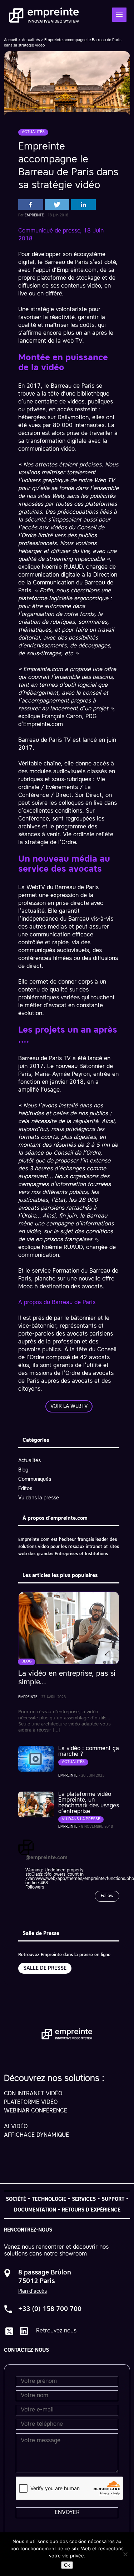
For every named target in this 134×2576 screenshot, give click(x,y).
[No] (125, 2554)
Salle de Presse (45, 1968)
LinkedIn (83, 205)
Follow (107, 1896)
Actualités (31, 40)
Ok (67, 2565)
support (113, 2199)
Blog (23, 1470)
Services (84, 2199)
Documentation (35, 2210)
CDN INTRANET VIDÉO (33, 2094)
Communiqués (35, 1479)
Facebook (31, 205)
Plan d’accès (33, 2291)
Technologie (49, 2199)
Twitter (57, 205)
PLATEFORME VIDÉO (31, 2102)
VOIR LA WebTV (69, 1406)
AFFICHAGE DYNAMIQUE (36, 2135)
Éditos (25, 1489)
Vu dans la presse (39, 1498)
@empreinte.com (46, 1858)
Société (16, 2199)
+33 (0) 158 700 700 (50, 2309)
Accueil (11, 40)
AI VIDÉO (16, 2127)
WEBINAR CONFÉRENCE (36, 2111)
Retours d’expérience (91, 2210)
